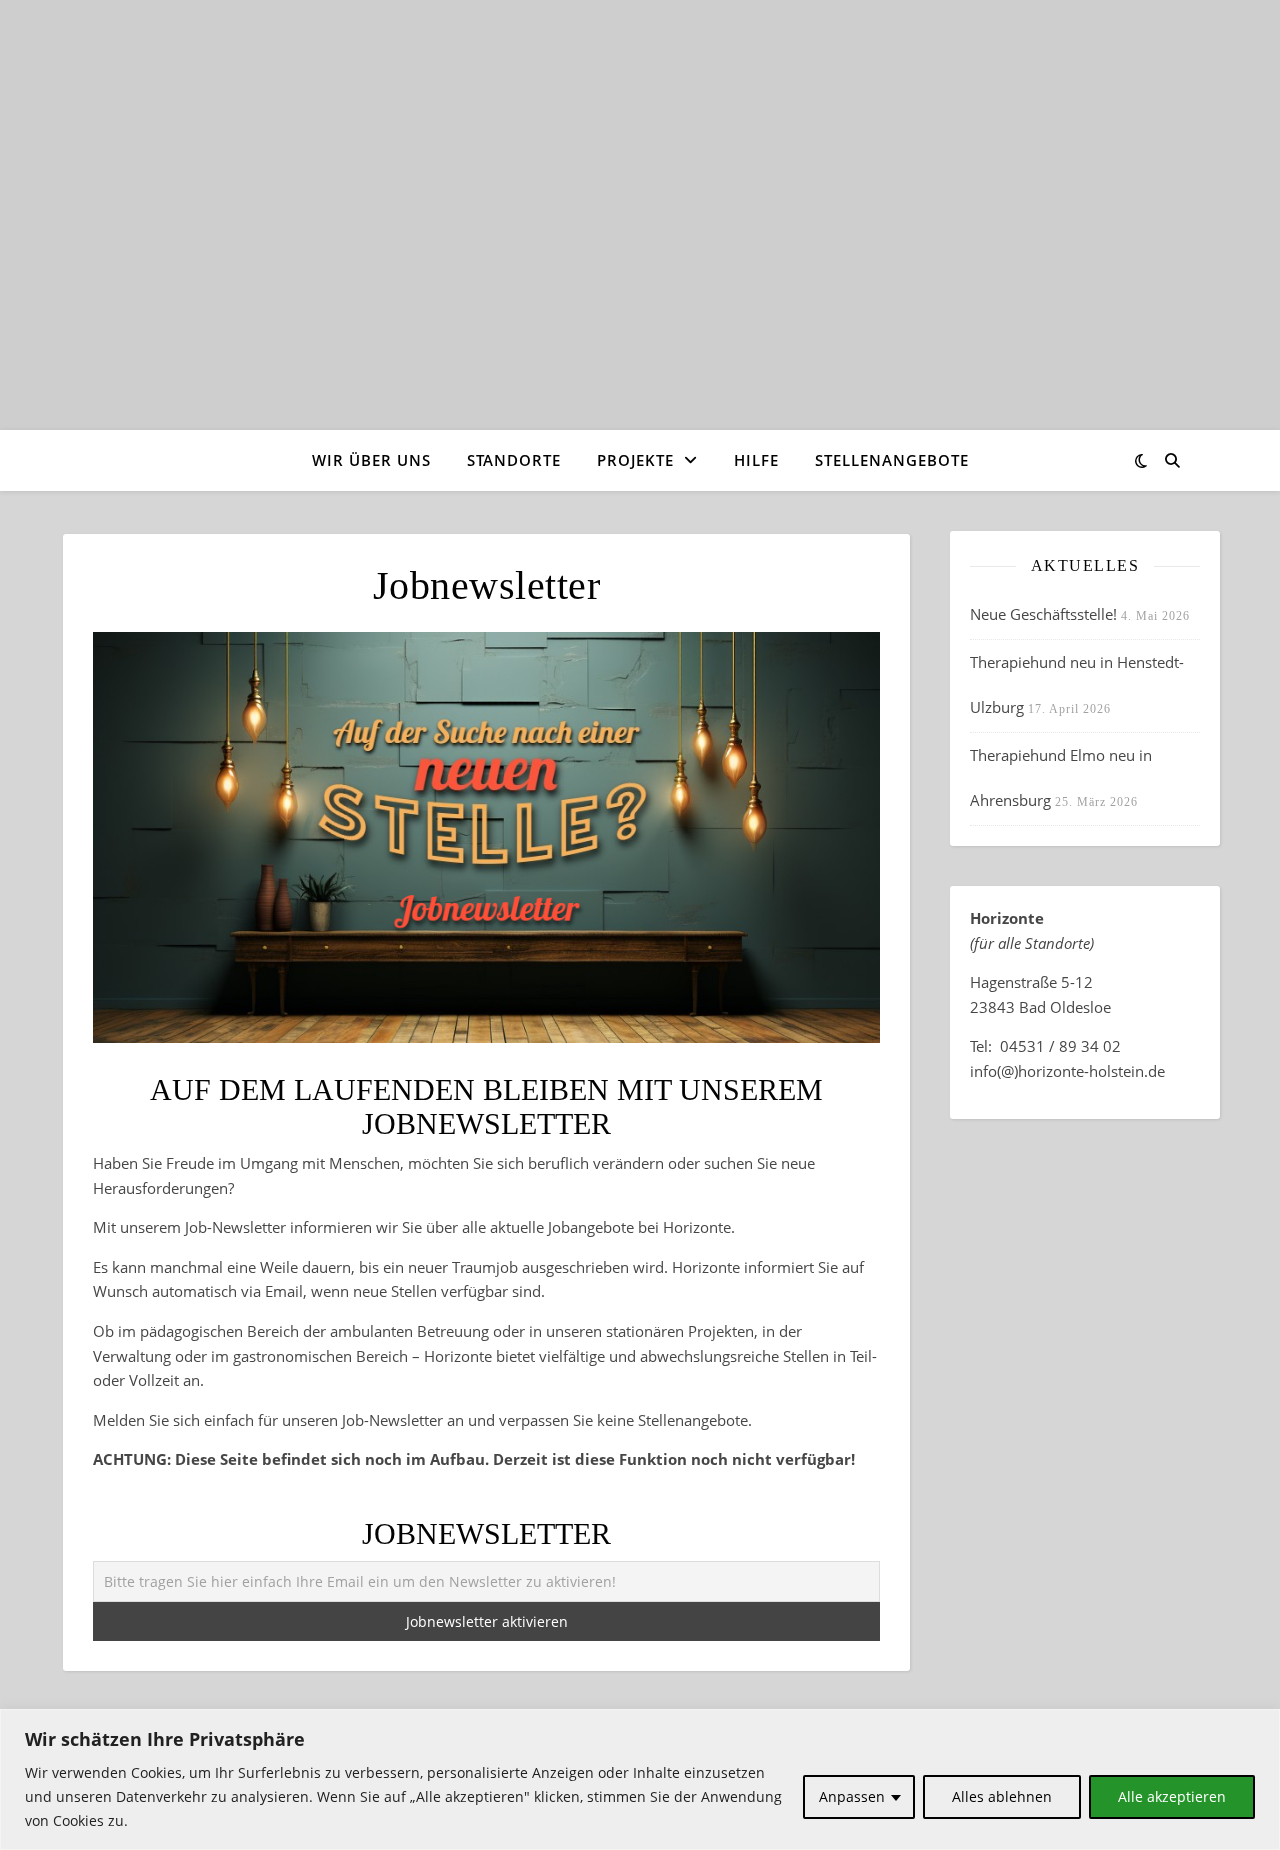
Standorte (514, 460)
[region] (640, 1779)
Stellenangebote (892, 460)
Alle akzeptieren (1172, 1796)
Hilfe (756, 460)
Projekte (635, 460)
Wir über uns (371, 460)
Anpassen (852, 1796)
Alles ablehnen (1002, 1796)
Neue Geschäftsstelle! (1043, 614)
